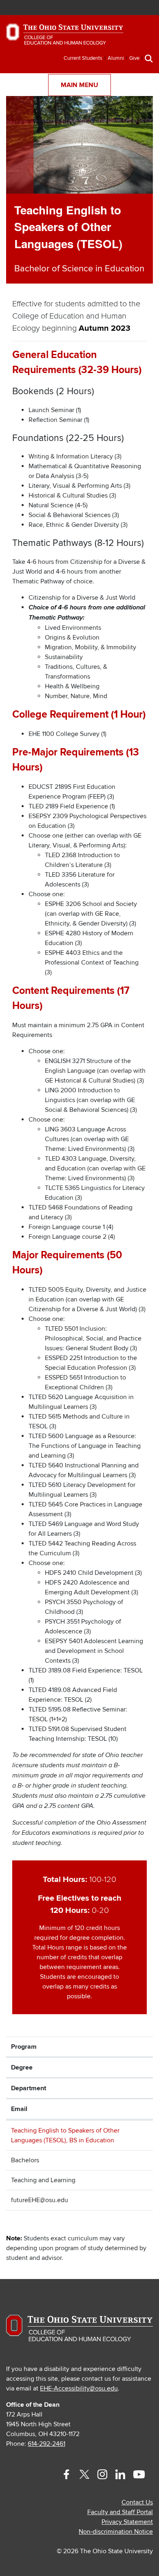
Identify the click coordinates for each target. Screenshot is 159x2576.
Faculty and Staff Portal (120, 2512)
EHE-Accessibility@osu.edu (79, 2388)
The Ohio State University (26, 9)
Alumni (116, 58)
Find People (122, 8)
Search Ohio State (146, 8)
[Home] (65, 38)
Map (109, 8)
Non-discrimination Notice (116, 2532)
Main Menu (79, 85)
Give (134, 58)
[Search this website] (149, 58)
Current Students (83, 58)
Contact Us (137, 2502)
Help (85, 8)
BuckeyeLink (98, 8)
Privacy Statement (127, 2522)
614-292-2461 (46, 2444)
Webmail (134, 8)
